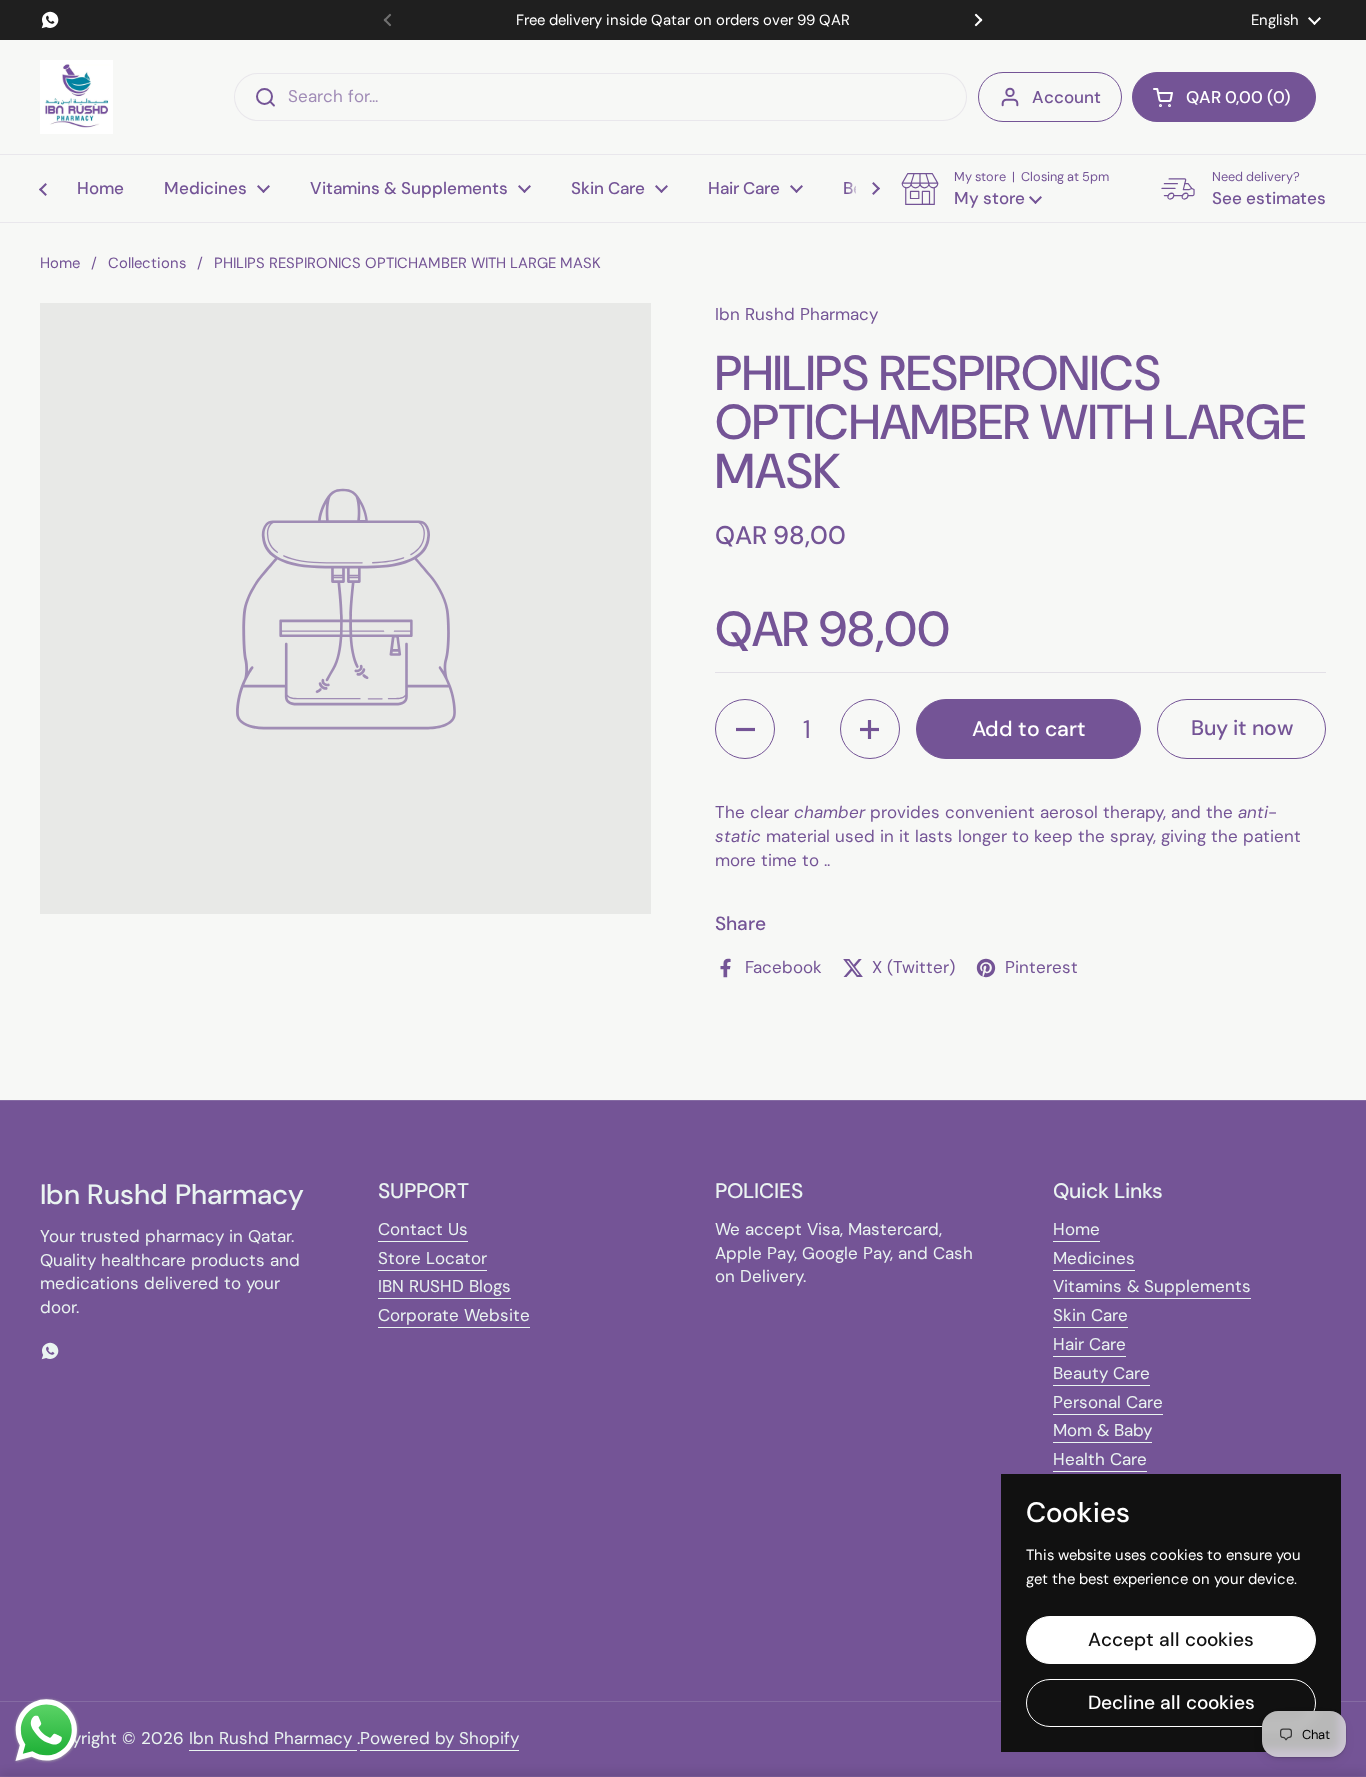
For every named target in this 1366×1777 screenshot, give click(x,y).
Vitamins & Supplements (1152, 1286)
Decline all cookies (1171, 1702)
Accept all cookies (1171, 1639)
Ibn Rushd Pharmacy (273, 1738)
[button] (1224, 97)
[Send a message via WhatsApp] (46, 1730)
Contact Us (423, 1229)
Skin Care (1090, 1315)
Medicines (1094, 1258)
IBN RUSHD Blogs (444, 1286)
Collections (147, 263)
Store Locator (432, 1258)
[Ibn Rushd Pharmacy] (76, 97)
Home (60, 263)
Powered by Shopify (439, 1738)
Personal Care (1108, 1402)
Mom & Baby (1102, 1430)
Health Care (1100, 1459)
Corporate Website (454, 1315)
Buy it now (1242, 728)
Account (1066, 97)
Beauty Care (1101, 1373)
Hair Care (1089, 1344)
